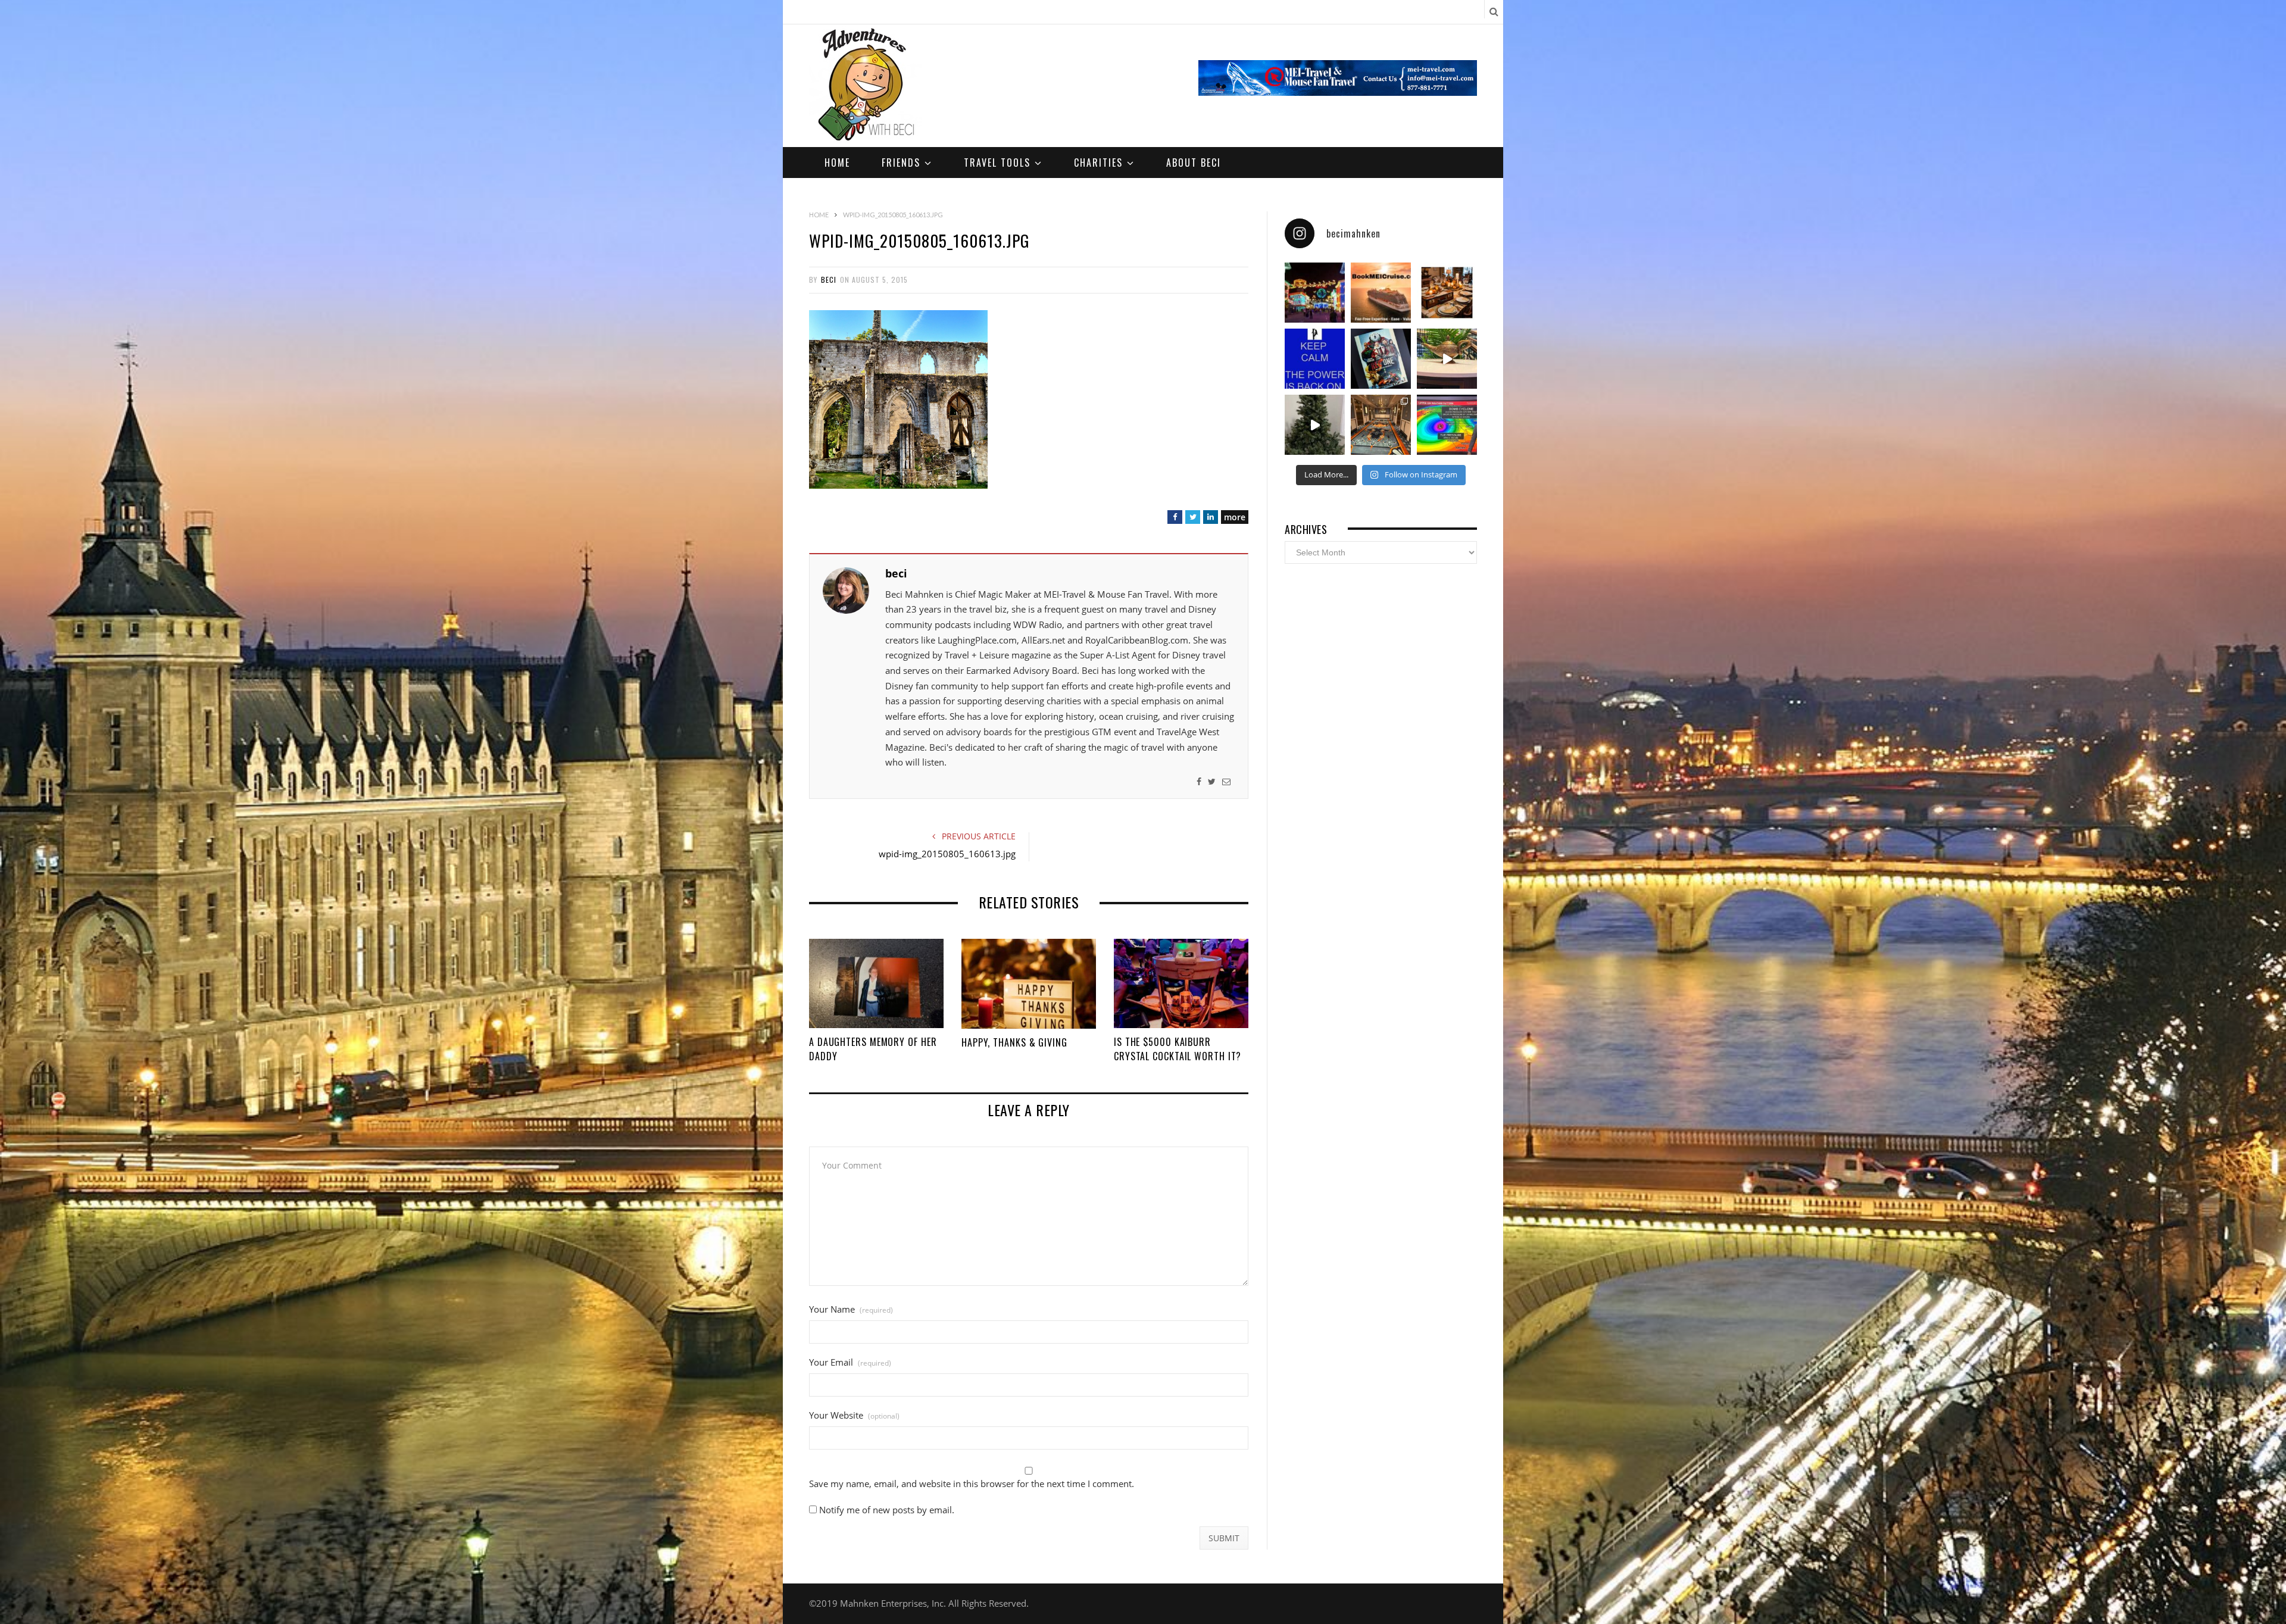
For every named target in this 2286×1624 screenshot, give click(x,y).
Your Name (851, 1309)
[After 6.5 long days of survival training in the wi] (1315, 359)
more (1235, 517)
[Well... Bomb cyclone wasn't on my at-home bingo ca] (1447, 425)
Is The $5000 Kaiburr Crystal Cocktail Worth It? (1178, 1049)
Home (837, 163)
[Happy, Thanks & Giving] (1029, 984)
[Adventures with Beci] (865, 86)
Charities (1098, 163)
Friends (901, 163)
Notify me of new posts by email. (887, 1510)
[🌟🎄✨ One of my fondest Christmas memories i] (1315, 293)
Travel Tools (997, 163)
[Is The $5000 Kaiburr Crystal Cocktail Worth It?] (1181, 983)
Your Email (850, 1362)
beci (829, 279)
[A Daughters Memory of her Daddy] (876, 983)
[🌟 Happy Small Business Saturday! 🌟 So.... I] (1381, 293)
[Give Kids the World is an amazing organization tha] (1315, 425)
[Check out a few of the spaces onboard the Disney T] (1447, 359)
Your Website (854, 1415)
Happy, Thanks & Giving (1014, 1042)
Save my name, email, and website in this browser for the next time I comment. (972, 1484)
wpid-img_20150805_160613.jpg (947, 854)
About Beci (1194, 163)
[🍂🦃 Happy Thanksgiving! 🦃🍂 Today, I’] (1447, 293)
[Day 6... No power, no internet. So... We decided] (1381, 359)
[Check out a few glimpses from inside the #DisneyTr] (1381, 425)
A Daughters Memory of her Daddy (873, 1049)
